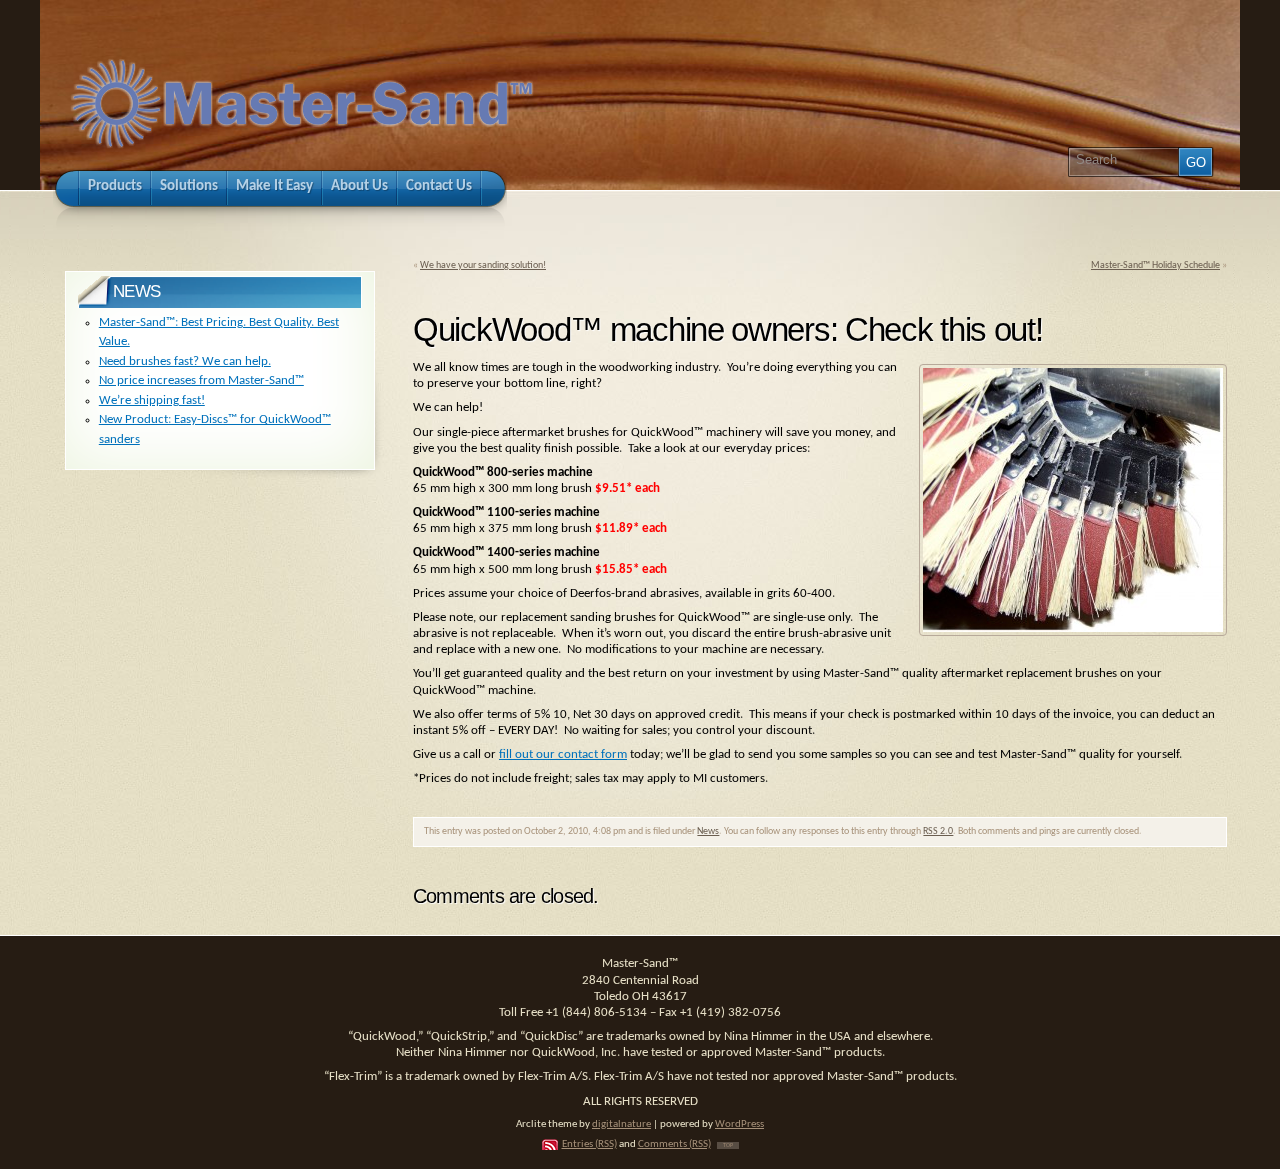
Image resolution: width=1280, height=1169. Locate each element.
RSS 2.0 (938, 831)
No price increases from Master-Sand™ (201, 380)
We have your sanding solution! (483, 265)
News (708, 831)
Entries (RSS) (589, 1144)
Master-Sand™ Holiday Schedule (1155, 265)
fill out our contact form (563, 754)
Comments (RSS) (674, 1144)
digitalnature (621, 1124)
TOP (728, 1145)
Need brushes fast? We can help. (185, 361)
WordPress (739, 1124)
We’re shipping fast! (152, 400)
